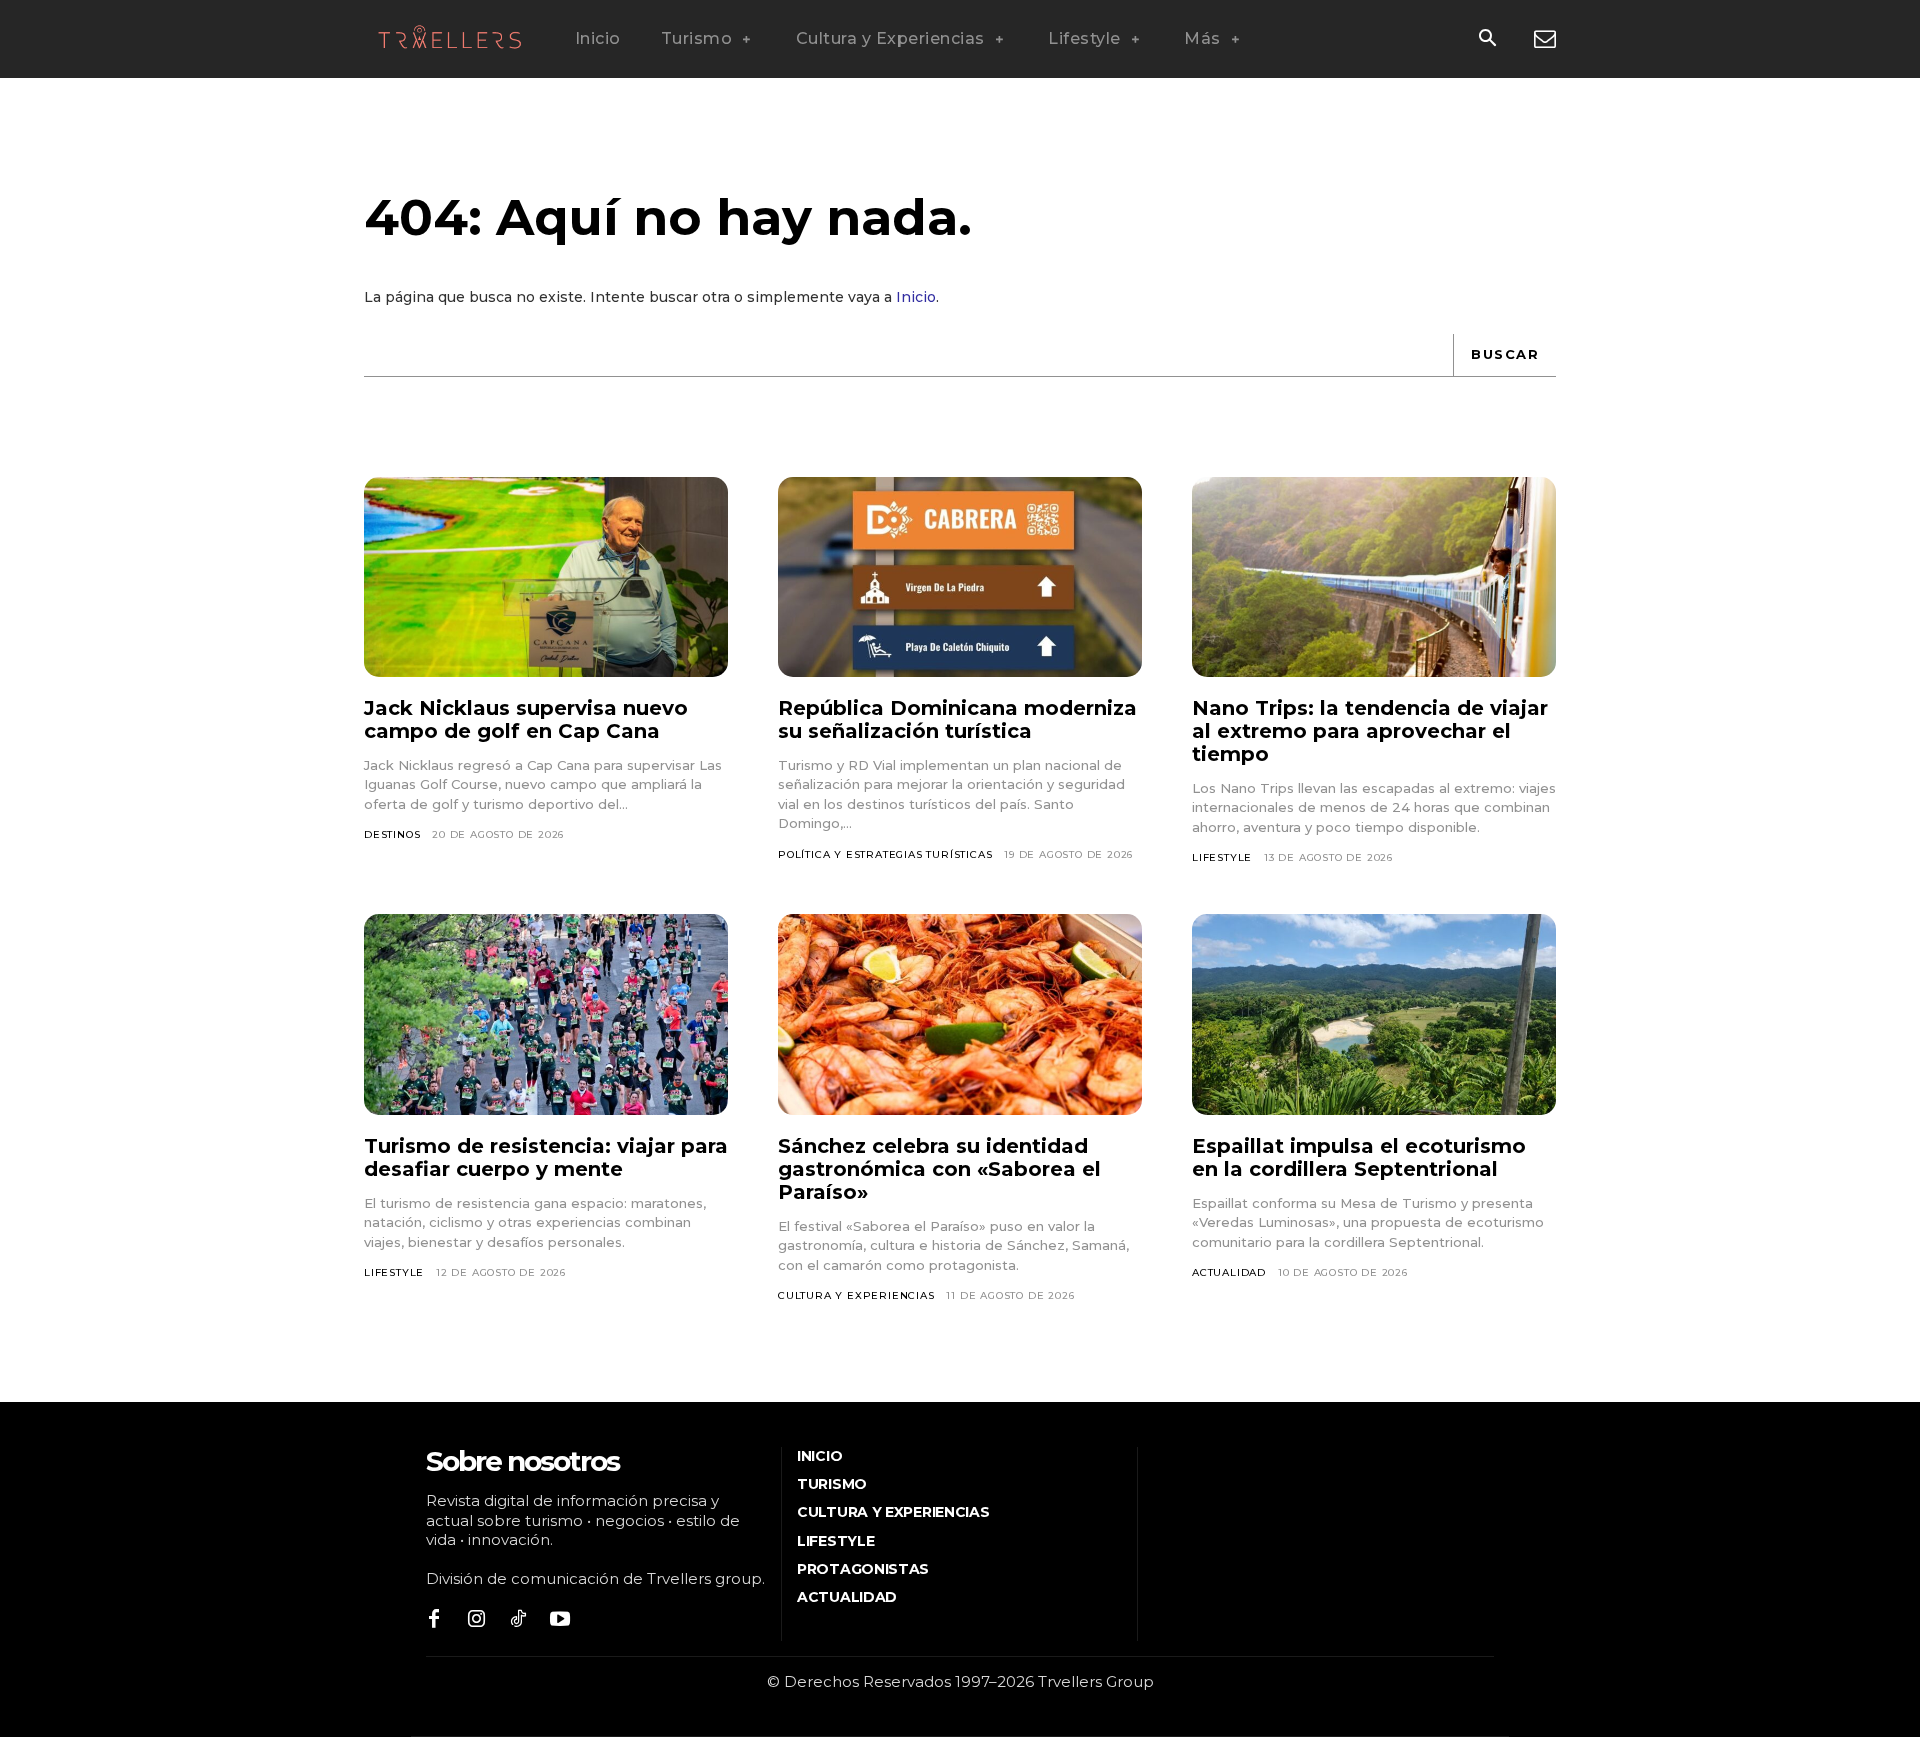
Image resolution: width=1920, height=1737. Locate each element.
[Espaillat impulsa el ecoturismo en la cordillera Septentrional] (1374, 1014)
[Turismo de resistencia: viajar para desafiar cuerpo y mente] (546, 1014)
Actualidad (1229, 1272)
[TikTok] (518, 1620)
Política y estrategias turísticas (885, 854)
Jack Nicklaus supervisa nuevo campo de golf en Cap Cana (526, 719)
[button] (1487, 40)
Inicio (916, 297)
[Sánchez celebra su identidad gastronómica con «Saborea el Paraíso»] (960, 1014)
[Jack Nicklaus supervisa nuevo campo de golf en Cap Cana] (546, 577)
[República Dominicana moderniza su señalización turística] (960, 577)
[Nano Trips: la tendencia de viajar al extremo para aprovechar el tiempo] (1374, 577)
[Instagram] (476, 1620)
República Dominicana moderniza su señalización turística (957, 719)
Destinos (392, 834)
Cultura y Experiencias (856, 1295)
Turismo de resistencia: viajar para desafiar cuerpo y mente (546, 1157)
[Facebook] (434, 1620)
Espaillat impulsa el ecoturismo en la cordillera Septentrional (1359, 1157)
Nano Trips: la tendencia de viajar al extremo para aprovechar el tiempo (1370, 731)
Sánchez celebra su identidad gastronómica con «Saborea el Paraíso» (939, 1169)
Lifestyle (1222, 857)
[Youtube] (560, 1620)
